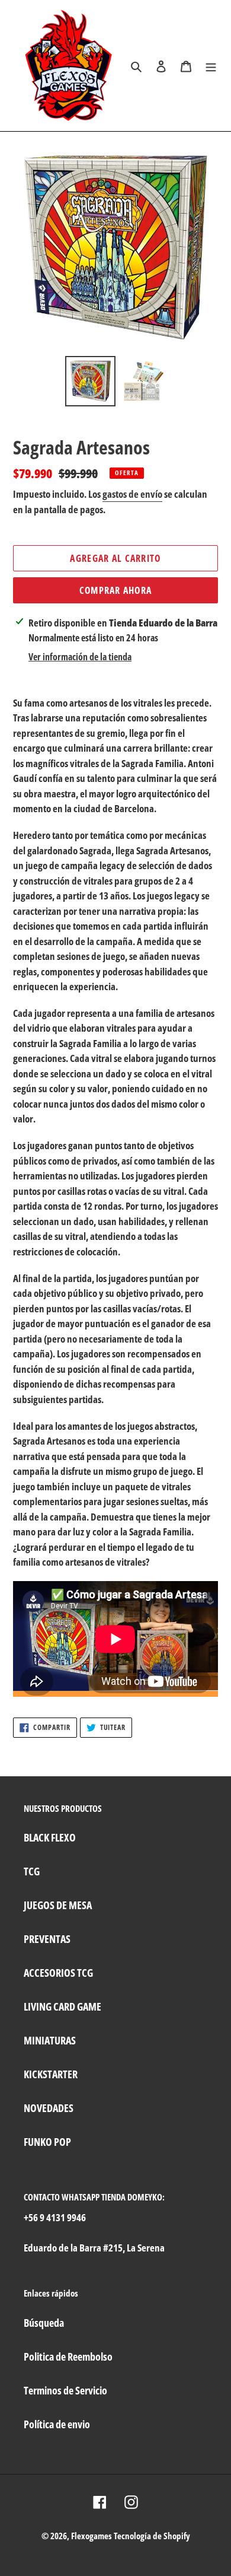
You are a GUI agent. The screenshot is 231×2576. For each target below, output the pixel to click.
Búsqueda (44, 2323)
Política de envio (57, 2424)
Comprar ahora (116, 590)
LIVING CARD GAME (62, 2006)
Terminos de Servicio (65, 2390)
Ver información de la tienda (80, 657)
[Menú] (211, 66)
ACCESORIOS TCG (58, 1973)
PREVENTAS (47, 1939)
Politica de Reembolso (68, 2356)
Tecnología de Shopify (152, 2536)
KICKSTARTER (51, 2074)
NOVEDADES (49, 2108)
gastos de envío (132, 494)
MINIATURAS (50, 2040)
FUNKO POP (47, 2142)
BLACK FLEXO (50, 1837)
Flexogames (92, 2536)
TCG (32, 1871)
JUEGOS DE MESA (58, 1905)
